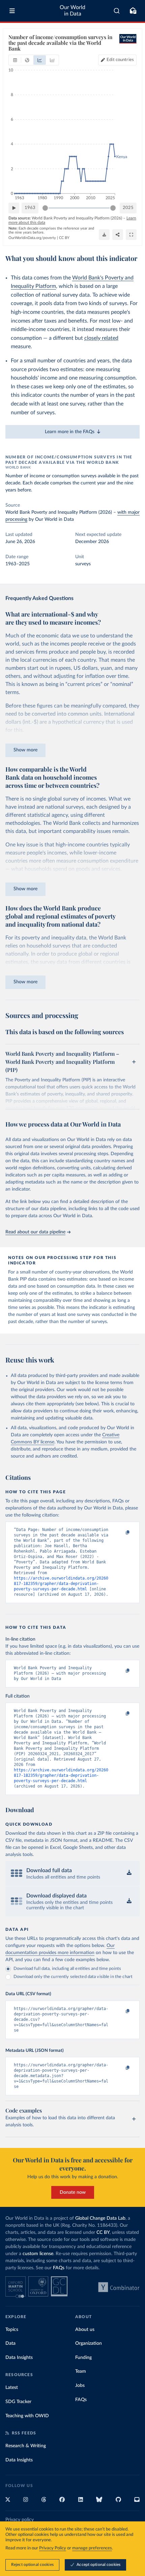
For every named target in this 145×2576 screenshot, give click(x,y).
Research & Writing (26, 2446)
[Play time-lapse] (14, 208)
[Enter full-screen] (131, 235)
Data (10, 2343)
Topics (12, 2330)
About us (85, 2330)
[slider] (45, 208)
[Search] (117, 11)
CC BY (64, 238)
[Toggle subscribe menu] (133, 11)
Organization (89, 2343)
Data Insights (19, 2358)
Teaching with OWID (27, 2416)
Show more (25, 750)
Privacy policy (20, 2520)
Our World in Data (72, 11)
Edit (120, 60)
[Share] (118, 235)
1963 (30, 208)
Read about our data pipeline (35, 1232)
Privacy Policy (53, 2548)
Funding (83, 2358)
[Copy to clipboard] (120, 1533)
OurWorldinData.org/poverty (32, 238)
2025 (128, 208)
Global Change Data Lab (100, 2218)
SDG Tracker (18, 2402)
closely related (101, 338)
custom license (38, 2254)
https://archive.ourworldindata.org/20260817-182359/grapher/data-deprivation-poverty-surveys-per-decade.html (61, 1584)
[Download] (104, 235)
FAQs (59, 2268)
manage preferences (92, 2548)
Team (81, 2371)
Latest (12, 2388)
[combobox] (117, 11)
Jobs (80, 2386)
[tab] (15, 60)
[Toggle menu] (12, 11)
